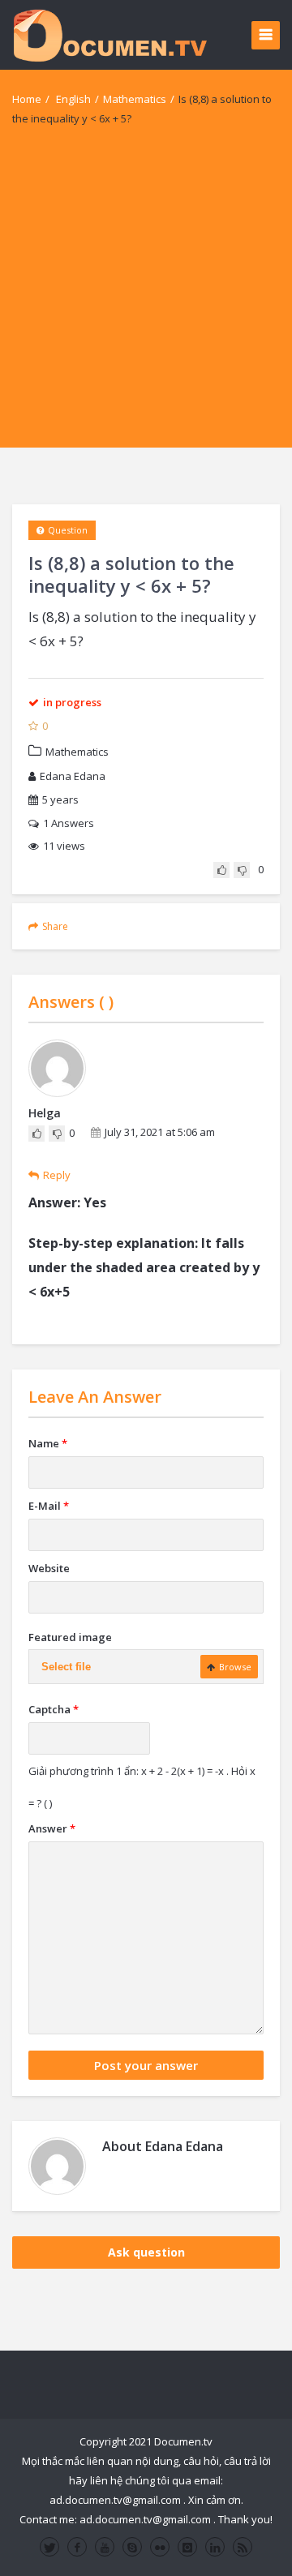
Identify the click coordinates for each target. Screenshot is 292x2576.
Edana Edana (73, 776)
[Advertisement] (146, 302)
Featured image (70, 1637)
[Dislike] (242, 870)
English (73, 99)
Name (48, 1443)
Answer (52, 1828)
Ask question (146, 2252)
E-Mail (49, 1506)
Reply (57, 1175)
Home (27, 99)
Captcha (54, 1709)
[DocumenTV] (109, 34)
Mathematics (135, 99)
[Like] (221, 870)
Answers (69, 823)
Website (49, 1568)
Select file (66, 1667)
